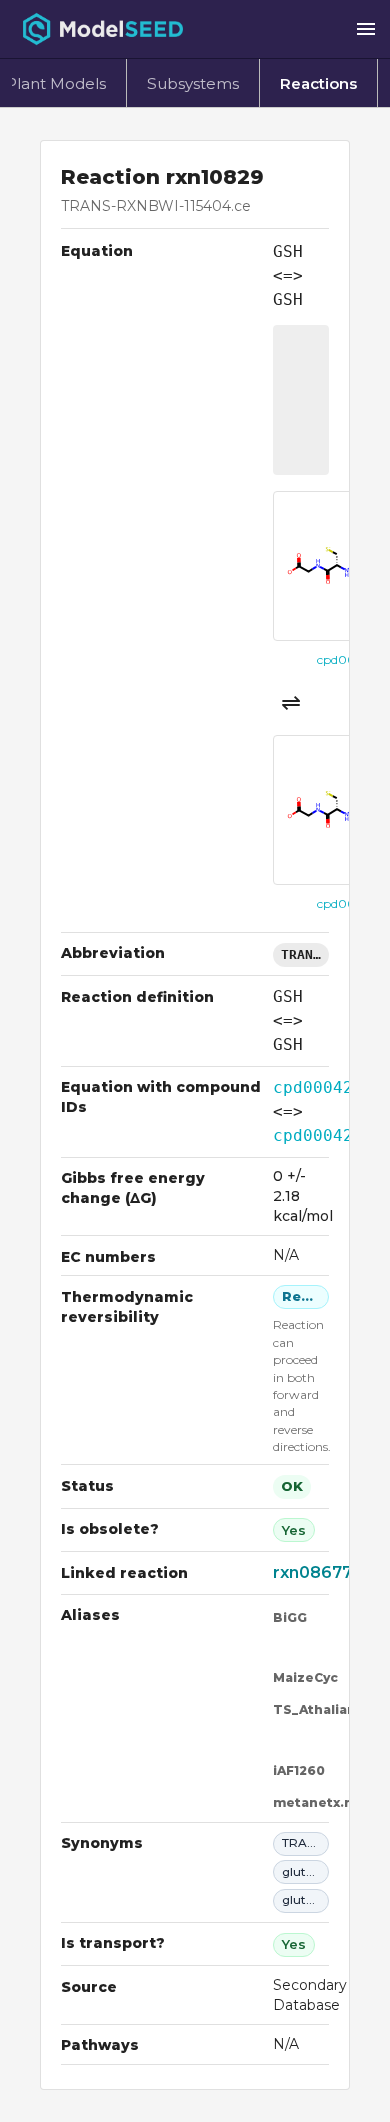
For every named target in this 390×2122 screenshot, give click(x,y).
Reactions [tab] (318, 83)
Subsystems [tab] (193, 83)
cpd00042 (313, 1087)
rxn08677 (312, 1572)
